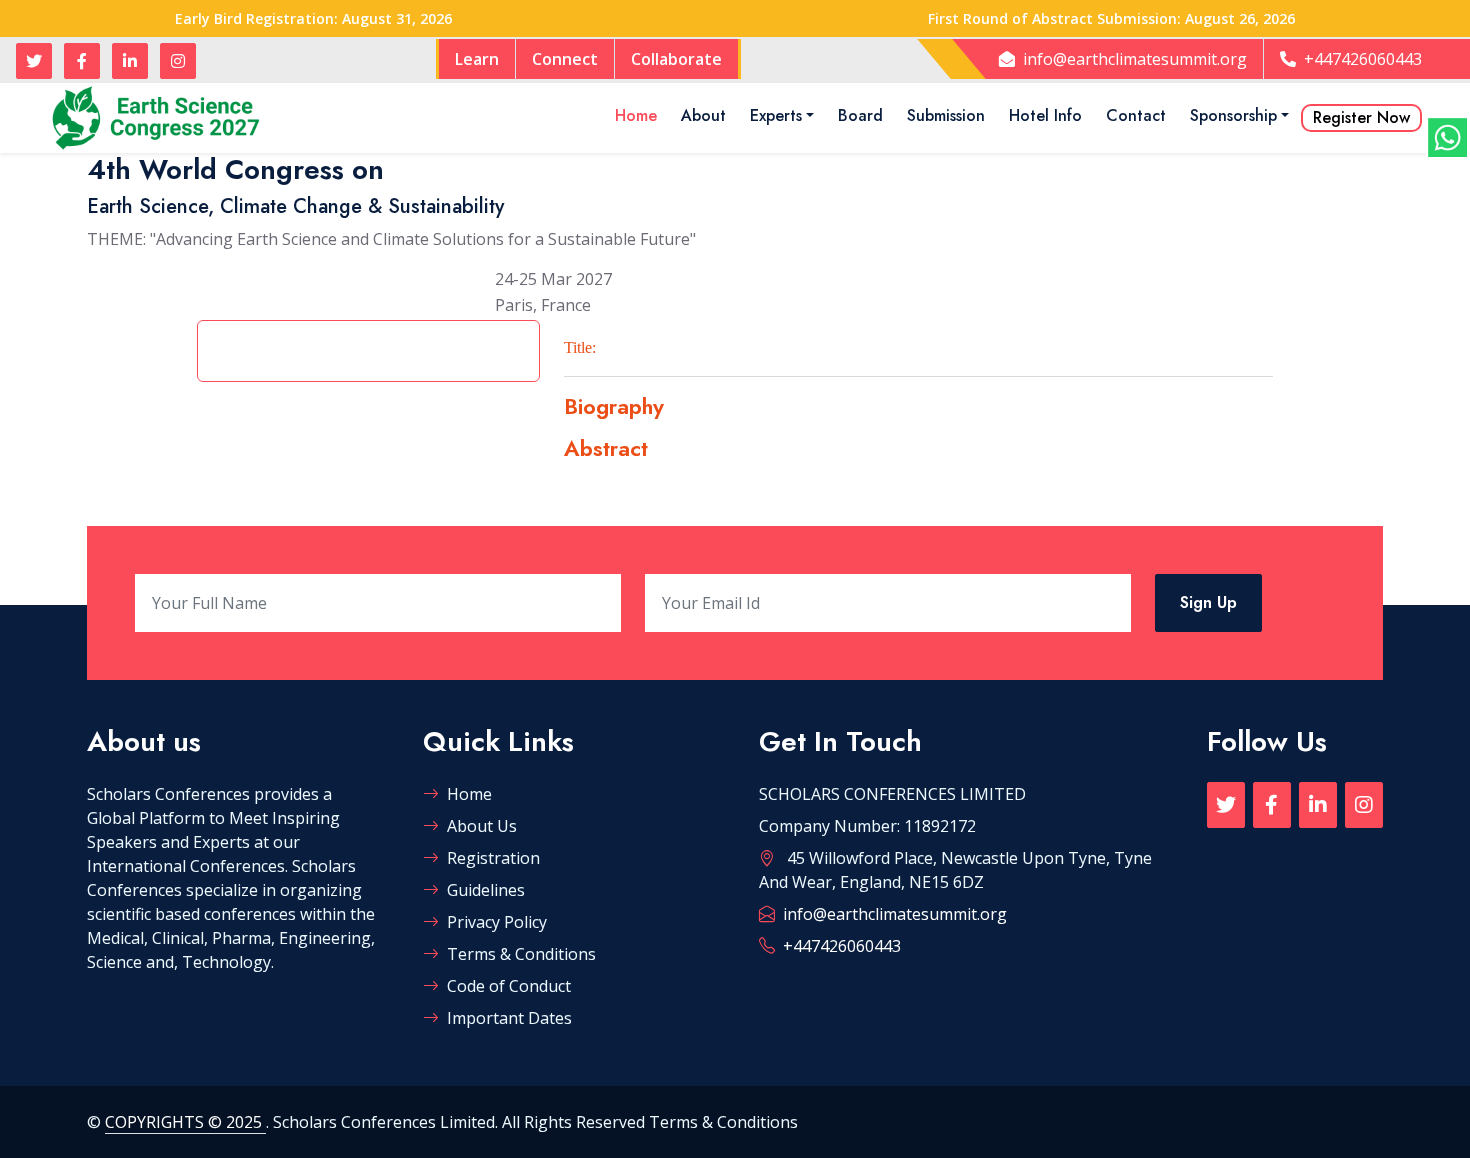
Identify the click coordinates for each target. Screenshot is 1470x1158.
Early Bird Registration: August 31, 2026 (313, 18)
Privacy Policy (497, 922)
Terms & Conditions (521, 954)
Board (860, 115)
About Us (482, 826)
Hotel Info (1045, 115)
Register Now (1361, 117)
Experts (776, 115)
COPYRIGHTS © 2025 (185, 1122)
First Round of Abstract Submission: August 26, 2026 (1111, 18)
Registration (493, 858)
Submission (946, 115)
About (703, 115)
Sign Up (1208, 602)
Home (636, 115)
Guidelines (486, 890)
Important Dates (509, 1018)
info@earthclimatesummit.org (1135, 59)
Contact (1136, 115)
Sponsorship (1233, 115)
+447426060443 (1363, 59)
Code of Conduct (509, 986)
